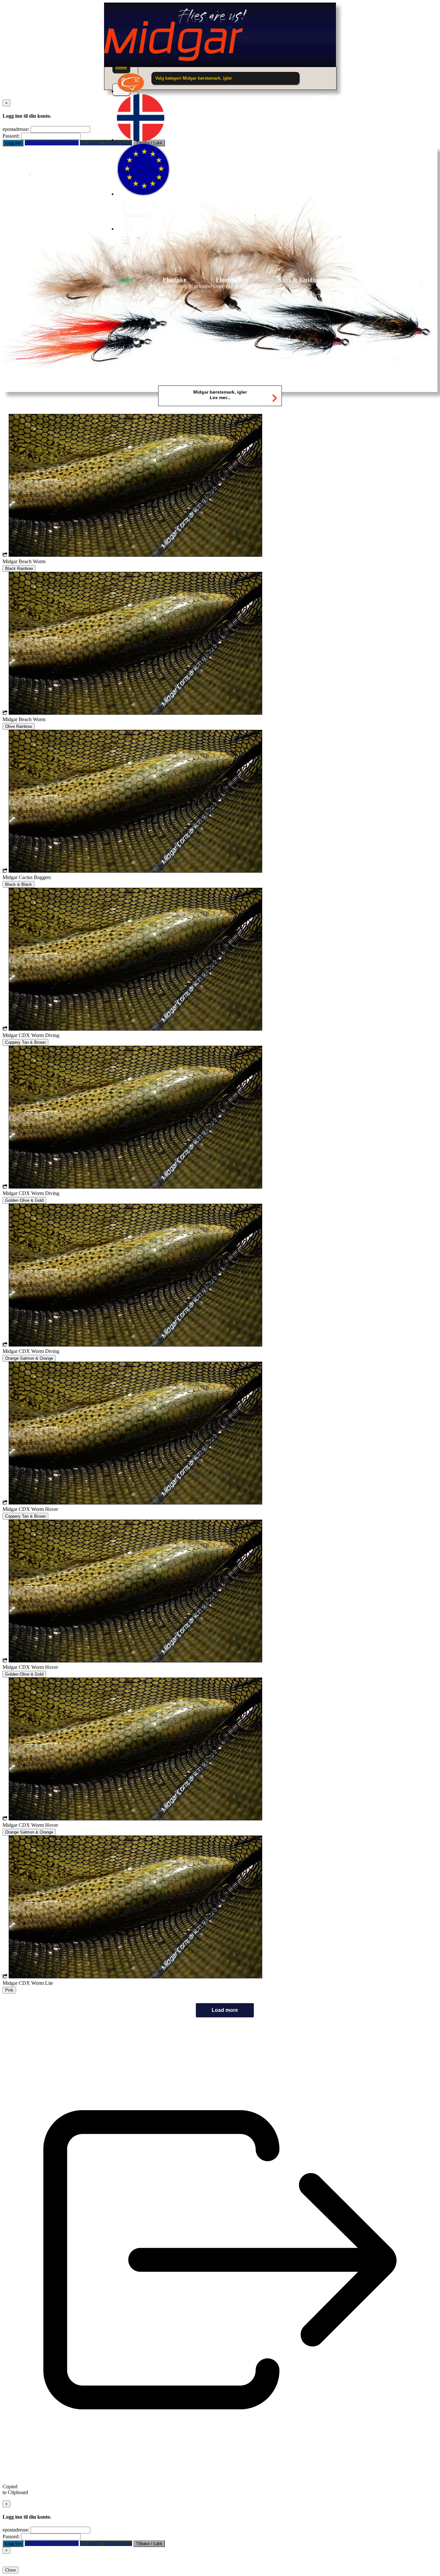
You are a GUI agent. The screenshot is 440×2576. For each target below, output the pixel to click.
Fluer (126, 280)
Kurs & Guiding (299, 280)
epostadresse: (16, 129)
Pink (9, 1990)
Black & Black (19, 884)
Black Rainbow (19, 568)
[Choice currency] (143, 194)
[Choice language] (141, 140)
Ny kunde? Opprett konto (106, 2543)
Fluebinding (232, 280)
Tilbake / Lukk (149, 2544)
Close (10, 2570)
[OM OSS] (131, 91)
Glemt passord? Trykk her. (52, 143)
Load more (225, 2010)
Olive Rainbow (19, 726)
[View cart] (136, 229)
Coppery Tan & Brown (25, 1042)
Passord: (11, 136)
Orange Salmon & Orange (29, 1358)
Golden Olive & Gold (24, 1200)
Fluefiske (174, 280)
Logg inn (13, 143)
